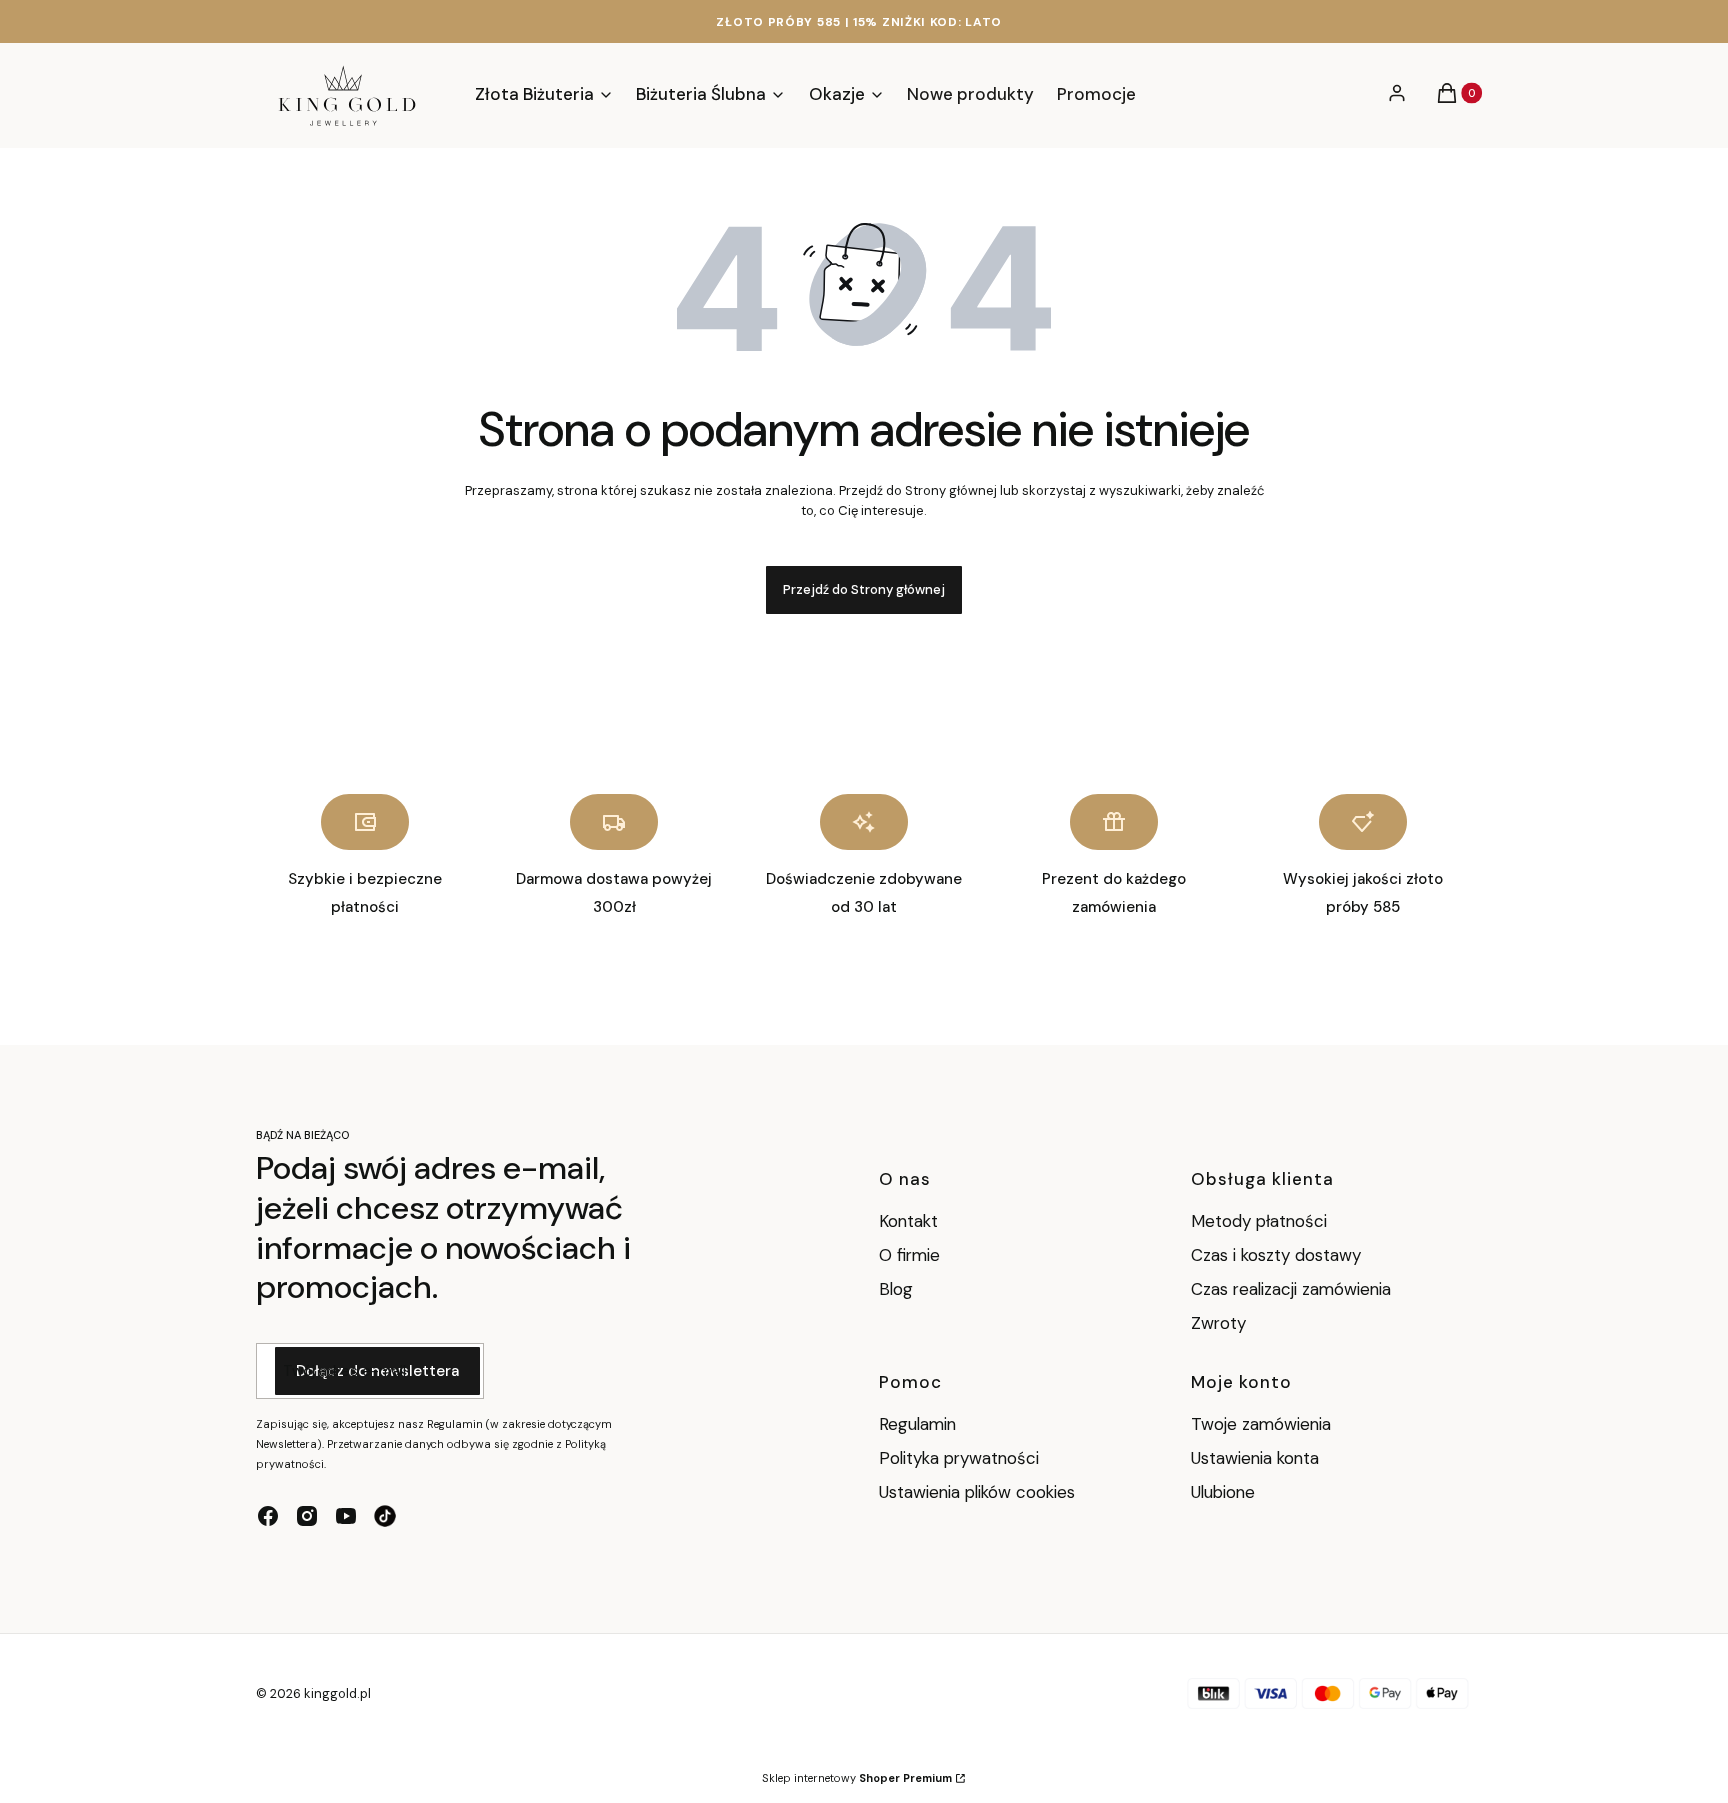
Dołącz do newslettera (377, 1371)
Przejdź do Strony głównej (864, 589)
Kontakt (908, 1221)
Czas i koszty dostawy (1276, 1255)
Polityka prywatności (959, 1458)
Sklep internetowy (857, 1778)
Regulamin (917, 1424)
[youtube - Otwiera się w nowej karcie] (346, 1516)
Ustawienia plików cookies (979, 1492)
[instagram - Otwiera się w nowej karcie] (307, 1516)
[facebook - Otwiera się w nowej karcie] (268, 1516)
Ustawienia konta (1255, 1458)
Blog (896, 1289)
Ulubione (1223, 1492)
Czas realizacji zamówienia (1291, 1289)
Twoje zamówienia (1261, 1424)
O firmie (909, 1255)
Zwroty (1218, 1323)
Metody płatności (1259, 1221)
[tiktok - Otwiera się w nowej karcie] (385, 1516)
